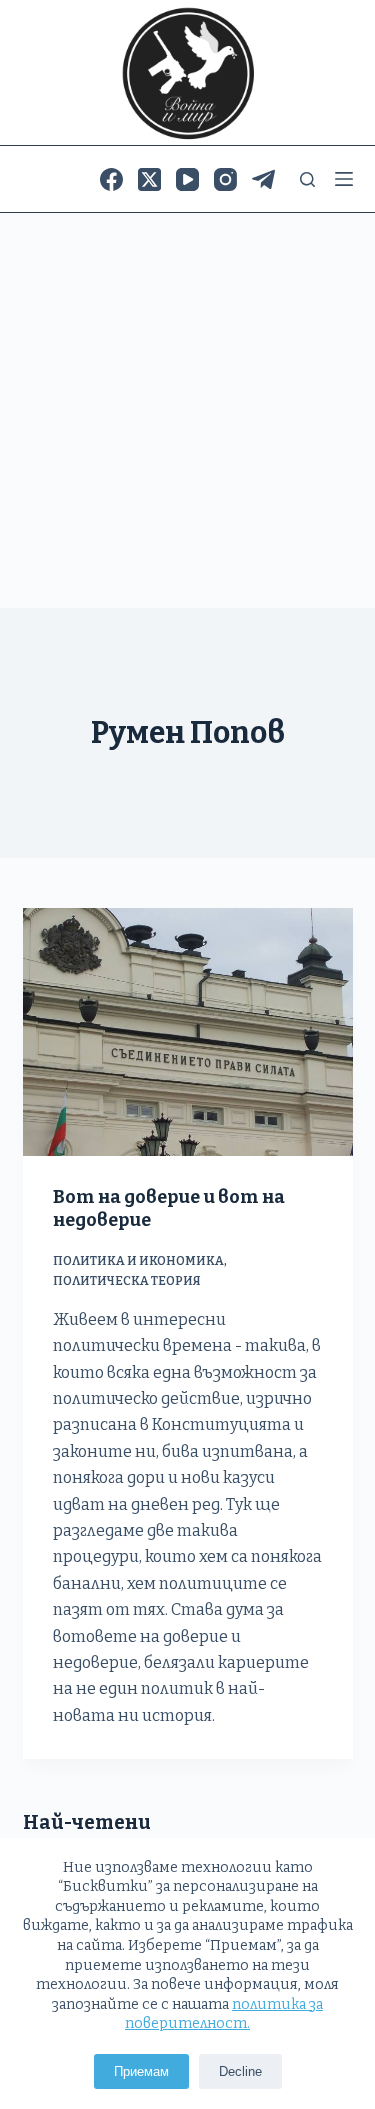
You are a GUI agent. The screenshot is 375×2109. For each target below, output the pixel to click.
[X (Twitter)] (149, 179)
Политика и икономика (138, 1261)
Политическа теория (127, 1281)
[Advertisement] (187, 410)
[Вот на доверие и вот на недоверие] (188, 1032)
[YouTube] (187, 179)
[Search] (307, 179)
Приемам (141, 2071)
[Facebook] (111, 179)
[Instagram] (225, 179)
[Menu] (344, 179)
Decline (240, 2071)
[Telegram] (263, 179)
